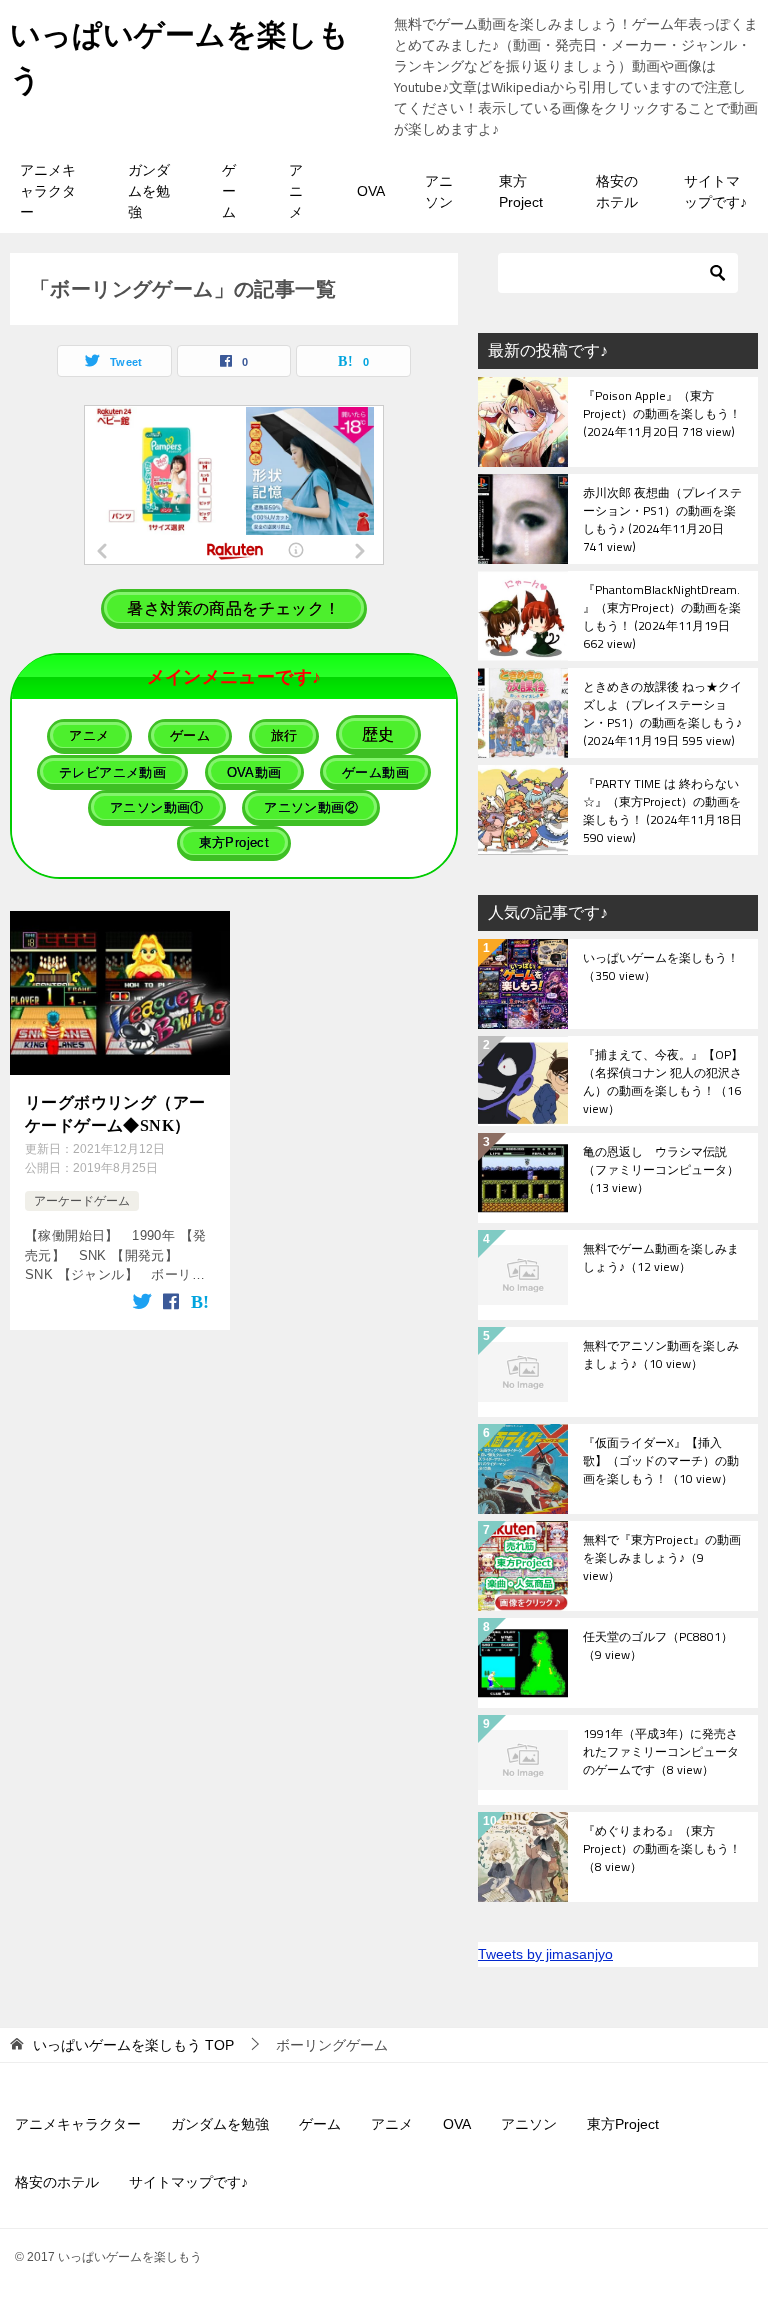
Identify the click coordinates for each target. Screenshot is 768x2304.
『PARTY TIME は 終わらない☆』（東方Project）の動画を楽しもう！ (662, 810)
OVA (371, 191)
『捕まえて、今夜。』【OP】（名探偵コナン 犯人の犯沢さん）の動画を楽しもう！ (663, 1081)
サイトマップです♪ (715, 191)
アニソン (439, 191)
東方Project (521, 191)
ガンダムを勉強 (149, 191)
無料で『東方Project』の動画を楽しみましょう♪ (662, 1559)
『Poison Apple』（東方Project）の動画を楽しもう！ (662, 415)
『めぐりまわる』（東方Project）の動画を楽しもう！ (662, 1850)
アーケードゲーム (82, 1201)
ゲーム (229, 191)
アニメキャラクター (48, 191)
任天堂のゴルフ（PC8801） (658, 1647)
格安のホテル (617, 191)
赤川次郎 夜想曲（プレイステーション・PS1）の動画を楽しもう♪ (662, 519)
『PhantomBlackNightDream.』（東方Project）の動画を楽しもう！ (662, 616)
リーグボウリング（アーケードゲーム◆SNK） (115, 1113)
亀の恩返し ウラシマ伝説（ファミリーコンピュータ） (661, 1171)
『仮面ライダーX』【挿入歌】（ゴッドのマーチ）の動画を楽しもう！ (661, 1462)
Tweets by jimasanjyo (545, 1954)
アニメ (296, 191)
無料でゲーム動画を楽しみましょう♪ (661, 1259)
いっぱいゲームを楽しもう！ (661, 968)
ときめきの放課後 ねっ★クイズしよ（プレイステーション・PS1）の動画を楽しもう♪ (662, 713)
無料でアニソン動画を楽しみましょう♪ (661, 1356)
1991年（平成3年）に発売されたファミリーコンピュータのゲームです (661, 1753)
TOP (133, 2045)
